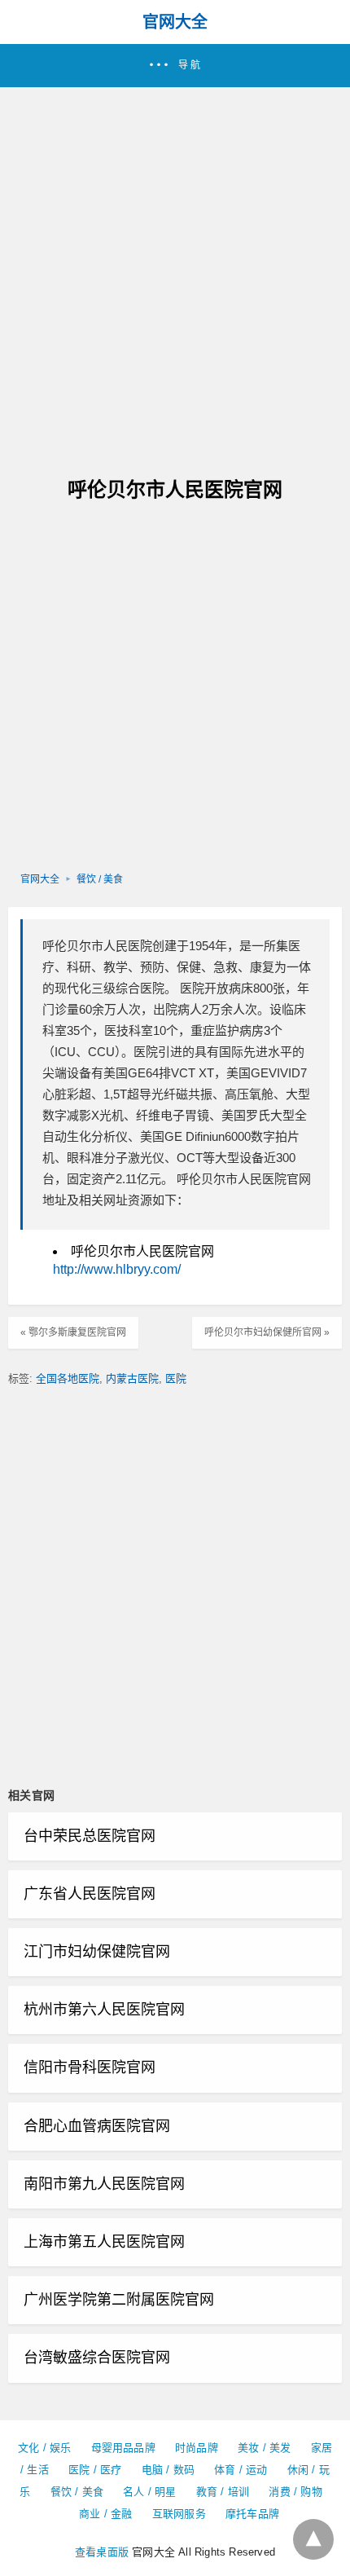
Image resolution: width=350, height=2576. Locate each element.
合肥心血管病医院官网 (97, 2126)
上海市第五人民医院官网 (104, 2242)
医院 (176, 1378)
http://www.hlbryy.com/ (117, 1269)
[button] (175, 66)
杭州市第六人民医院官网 (104, 2010)
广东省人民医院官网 (90, 1894)
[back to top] (313, 2539)
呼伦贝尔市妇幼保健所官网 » (267, 1332)
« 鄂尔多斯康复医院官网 (73, 1332)
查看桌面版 (102, 2552)
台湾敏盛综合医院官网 (97, 2358)
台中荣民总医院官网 (90, 1836)
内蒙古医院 (132, 1378)
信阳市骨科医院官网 (90, 2067)
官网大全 (175, 22)
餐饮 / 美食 (100, 879)
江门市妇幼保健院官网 (97, 1952)
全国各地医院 (68, 1378)
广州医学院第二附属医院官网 (119, 2300)
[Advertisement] (175, 271)
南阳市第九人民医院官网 (104, 2184)
